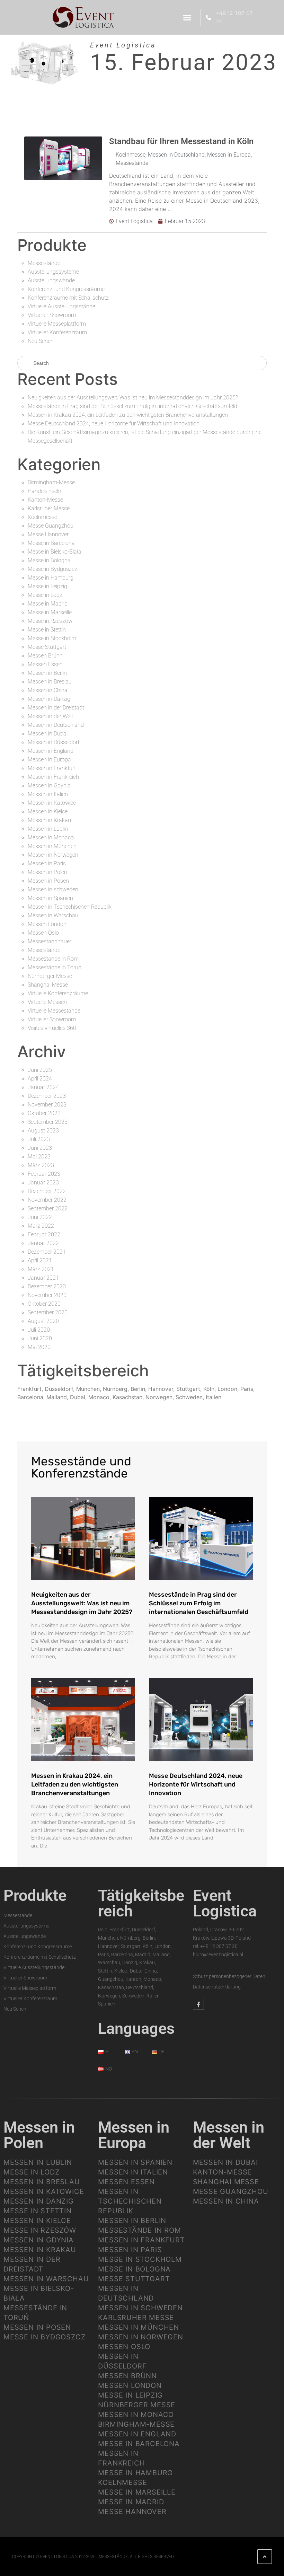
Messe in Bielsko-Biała (55, 552)
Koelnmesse (131, 155)
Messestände (132, 163)
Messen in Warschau (53, 915)
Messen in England (51, 751)
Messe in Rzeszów (50, 621)
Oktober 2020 (44, 1304)
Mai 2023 (39, 1157)
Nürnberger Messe (50, 976)
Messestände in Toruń (55, 967)
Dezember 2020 (47, 1286)
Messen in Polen (47, 872)
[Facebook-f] (198, 2004)
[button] (187, 17)
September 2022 (48, 1208)
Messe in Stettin (47, 630)
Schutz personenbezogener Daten (229, 1976)
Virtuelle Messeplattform (57, 324)
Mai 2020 (39, 1347)
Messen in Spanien (50, 898)
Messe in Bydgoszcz (52, 569)
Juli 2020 (39, 1330)
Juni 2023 (40, 1148)
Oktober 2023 (44, 1113)
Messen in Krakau (49, 820)
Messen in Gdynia (49, 786)
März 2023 (41, 1165)
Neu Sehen (41, 341)
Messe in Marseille (50, 612)
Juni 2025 (40, 1070)
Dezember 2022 (47, 1191)
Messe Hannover (48, 534)
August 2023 (43, 1131)
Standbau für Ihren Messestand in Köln (181, 141)
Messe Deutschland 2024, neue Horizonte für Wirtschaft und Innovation (114, 424)
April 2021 (40, 1260)
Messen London (47, 924)
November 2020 (47, 1295)
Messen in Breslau (50, 682)
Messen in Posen (48, 881)
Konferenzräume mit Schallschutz (68, 298)
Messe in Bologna (49, 560)
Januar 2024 (43, 1087)
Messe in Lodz (45, 595)
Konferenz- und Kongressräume (66, 289)
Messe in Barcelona (51, 543)
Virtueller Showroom (52, 315)
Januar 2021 (43, 1278)
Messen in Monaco (51, 837)
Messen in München (52, 846)
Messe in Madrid (48, 604)
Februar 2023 (44, 1174)
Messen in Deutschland (176, 155)
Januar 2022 (43, 1243)
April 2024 (40, 1079)
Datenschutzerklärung (217, 1987)
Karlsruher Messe (49, 508)
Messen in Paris (47, 863)
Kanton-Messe (45, 500)
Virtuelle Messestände (54, 1011)
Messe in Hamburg (51, 578)
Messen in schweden (53, 889)
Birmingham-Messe (51, 482)
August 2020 (43, 1321)
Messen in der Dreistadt (56, 708)
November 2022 (47, 1200)
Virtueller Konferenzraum (57, 332)
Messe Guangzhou (51, 526)
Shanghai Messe (48, 985)
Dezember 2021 (47, 1252)
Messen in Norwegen (53, 855)
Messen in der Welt (50, 716)
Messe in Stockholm (52, 638)
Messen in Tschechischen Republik (70, 907)
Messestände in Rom (53, 959)
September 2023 (48, 1122)
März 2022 (41, 1226)
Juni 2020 (40, 1338)
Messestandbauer (50, 941)
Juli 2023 (39, 1139)
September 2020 (48, 1312)
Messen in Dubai (48, 734)
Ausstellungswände (51, 280)
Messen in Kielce (48, 811)
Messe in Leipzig (47, 586)
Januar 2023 (43, 1183)
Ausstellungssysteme (53, 272)
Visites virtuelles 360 (52, 1028)
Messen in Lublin (48, 829)
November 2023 (47, 1105)
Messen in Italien (48, 794)
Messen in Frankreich (53, 777)
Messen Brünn (45, 656)
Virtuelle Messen (47, 1002)
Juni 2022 (40, 1217)
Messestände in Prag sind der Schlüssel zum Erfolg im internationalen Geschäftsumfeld (132, 406)
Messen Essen (45, 664)
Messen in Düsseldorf (54, 742)
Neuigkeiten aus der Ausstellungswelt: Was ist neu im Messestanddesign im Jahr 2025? (133, 398)
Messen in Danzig (49, 699)
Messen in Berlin (47, 673)
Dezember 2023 (47, 1096)
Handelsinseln (45, 491)
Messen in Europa (229, 155)
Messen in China (48, 690)
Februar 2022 (44, 1234)
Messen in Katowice (52, 803)
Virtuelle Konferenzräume (58, 993)
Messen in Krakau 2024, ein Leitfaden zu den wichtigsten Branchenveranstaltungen (128, 415)
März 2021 (41, 1269)
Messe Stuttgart (47, 647)
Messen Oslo (43, 933)
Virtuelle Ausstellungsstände (61, 306)
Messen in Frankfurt (52, 768)
